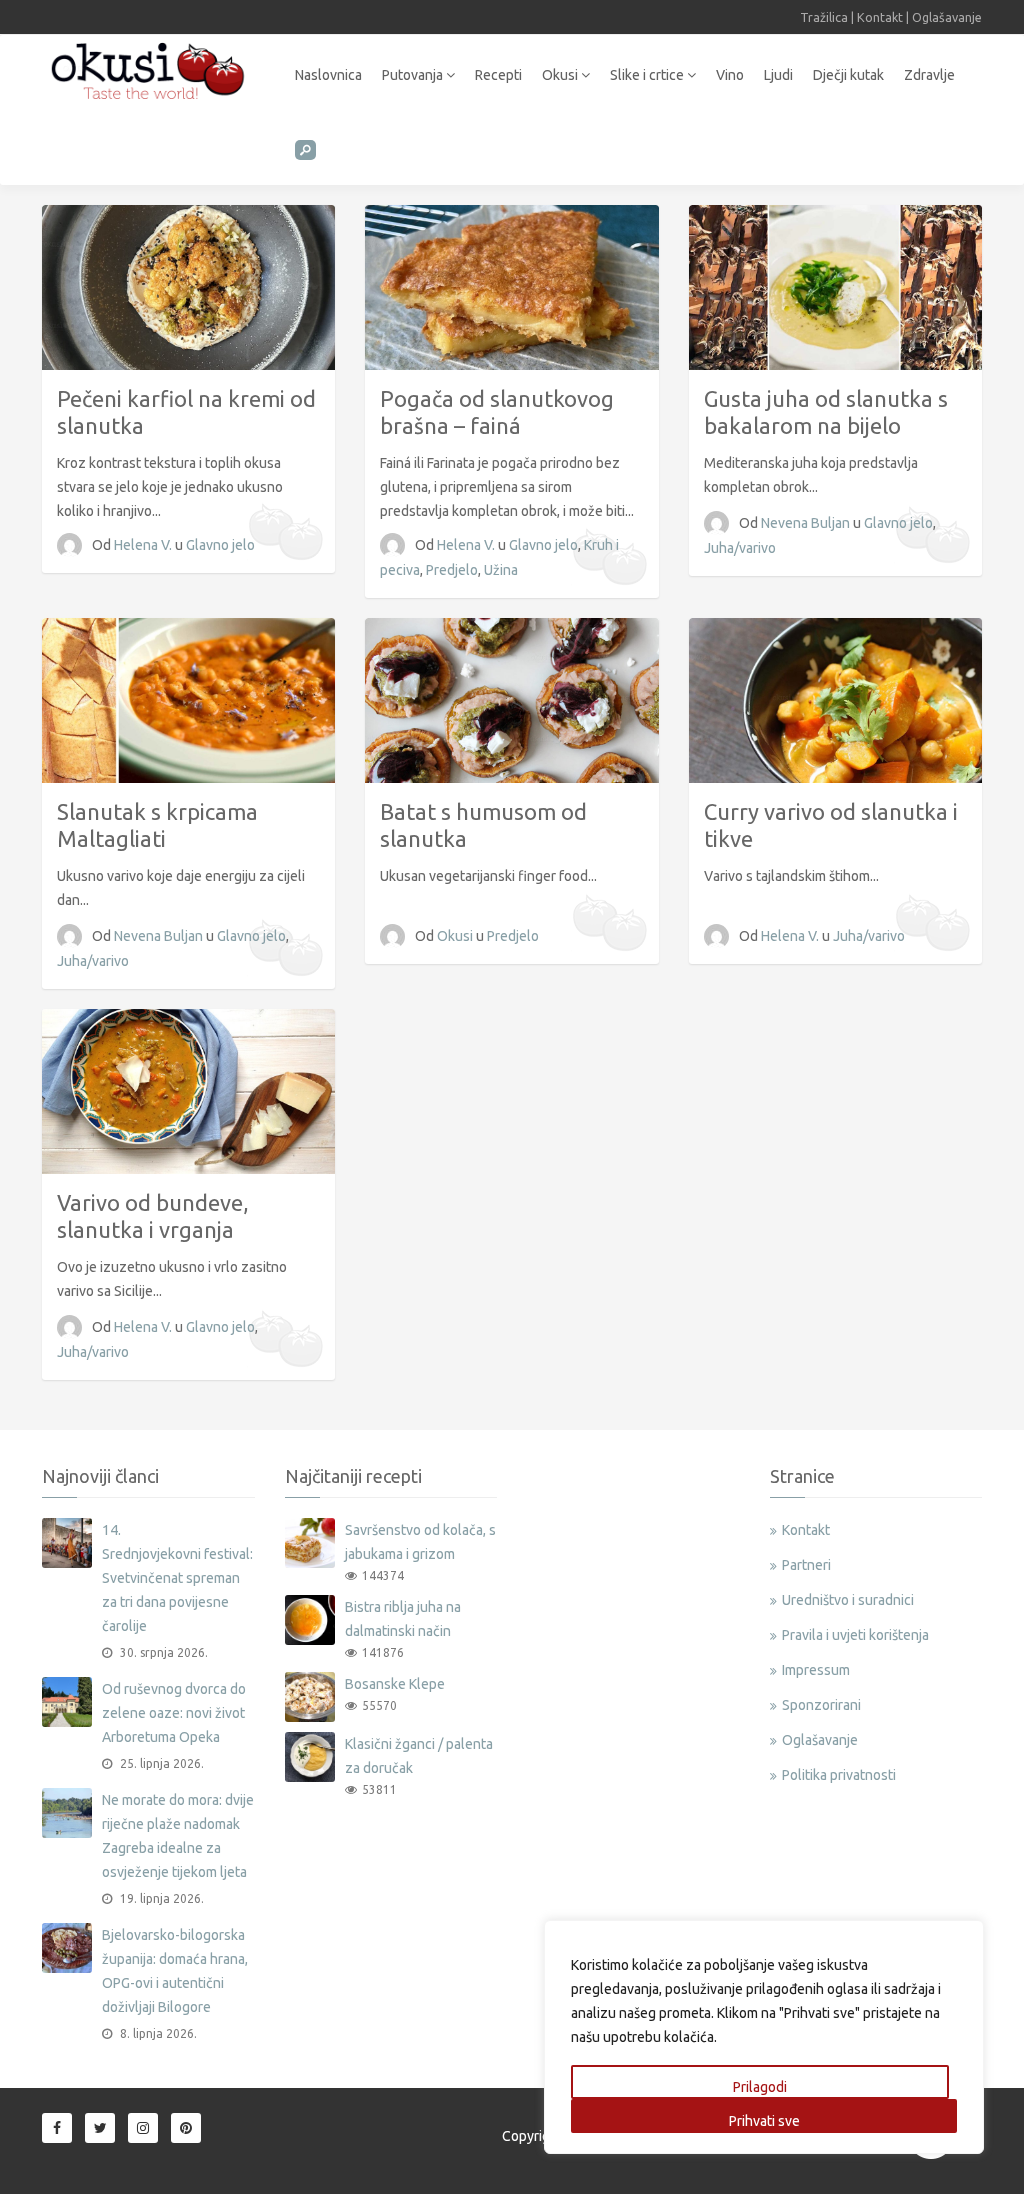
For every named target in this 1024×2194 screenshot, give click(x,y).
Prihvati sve (764, 2121)
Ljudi (778, 75)
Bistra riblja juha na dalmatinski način (403, 1619)
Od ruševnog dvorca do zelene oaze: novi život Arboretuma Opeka (174, 1713)
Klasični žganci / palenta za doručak (419, 1756)
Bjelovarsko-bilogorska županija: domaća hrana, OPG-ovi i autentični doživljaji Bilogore (175, 1971)
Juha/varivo (740, 548)
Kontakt (880, 17)
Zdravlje (929, 75)
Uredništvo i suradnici (848, 1600)
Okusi (561, 75)
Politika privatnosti (839, 1775)
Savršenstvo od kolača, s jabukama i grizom (420, 1542)
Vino (730, 75)
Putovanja (414, 75)
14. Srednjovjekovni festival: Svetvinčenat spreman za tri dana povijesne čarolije (177, 1578)
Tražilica (824, 17)
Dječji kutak (848, 75)
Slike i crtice (648, 75)
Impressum (816, 1670)
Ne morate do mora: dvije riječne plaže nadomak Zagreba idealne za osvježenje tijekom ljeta (178, 1836)
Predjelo (452, 570)
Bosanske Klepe (395, 1684)
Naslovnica (328, 75)
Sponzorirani (821, 1705)
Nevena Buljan (807, 523)
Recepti (498, 75)
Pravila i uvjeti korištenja (855, 1635)
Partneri (806, 1565)
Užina (501, 570)
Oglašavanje (947, 17)
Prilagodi (760, 2087)
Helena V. (144, 545)
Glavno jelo (220, 545)
